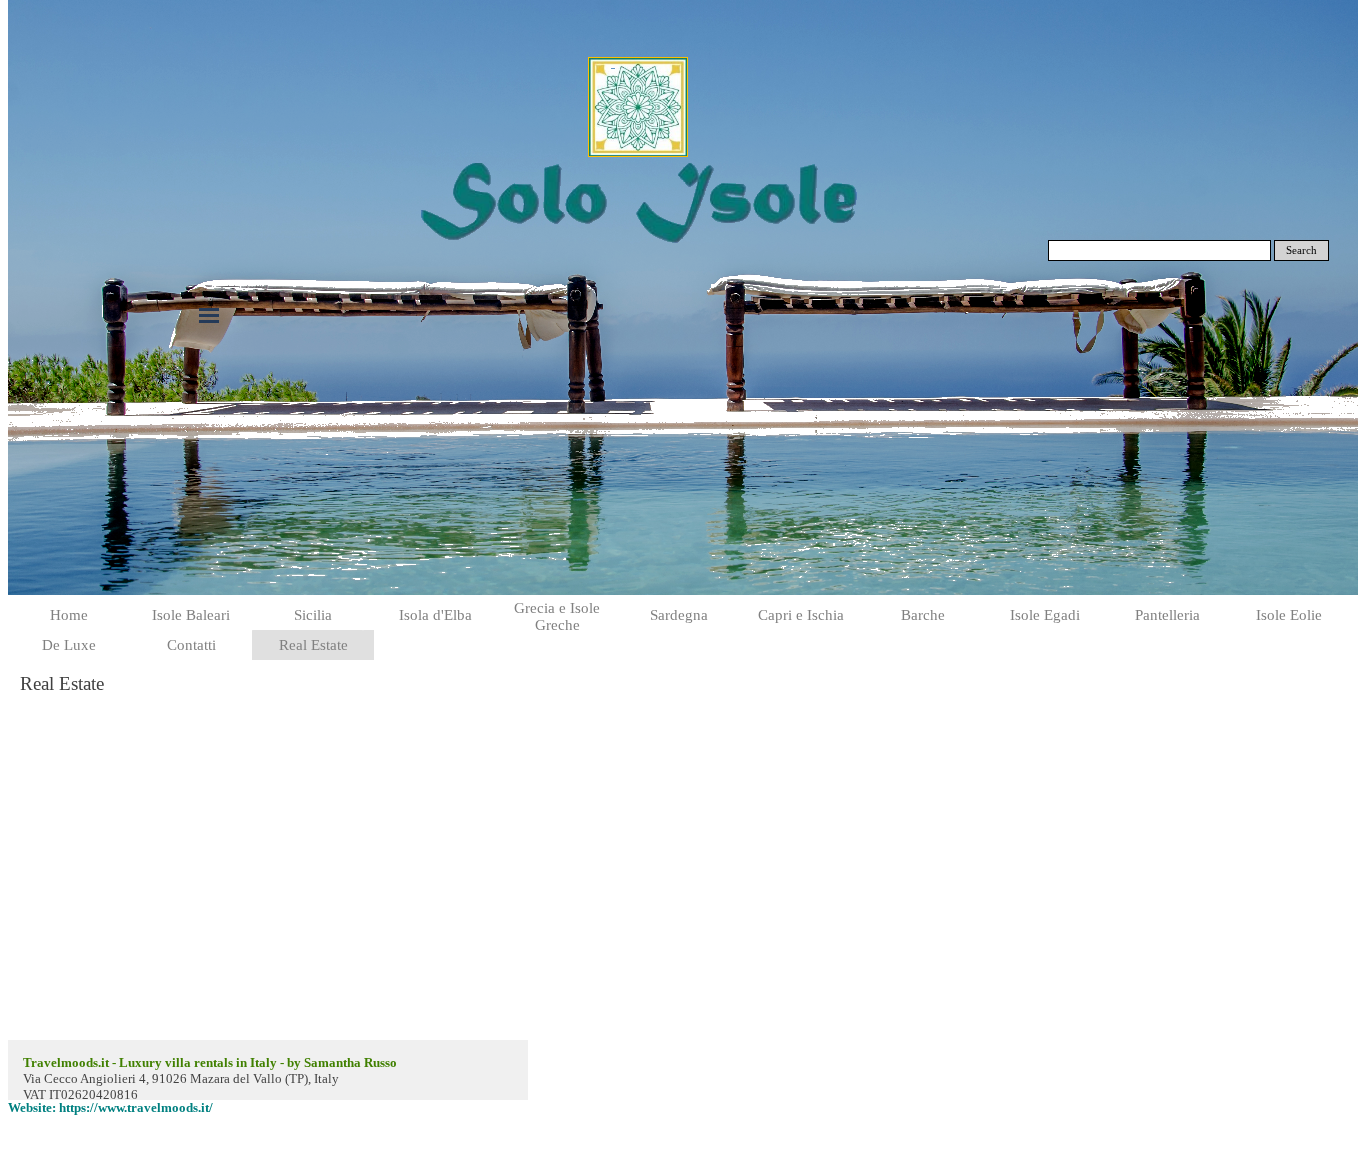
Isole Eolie (1289, 615)
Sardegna (679, 615)
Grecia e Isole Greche (557, 616)
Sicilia (313, 615)
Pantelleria (1167, 615)
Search (1301, 250)
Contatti (191, 645)
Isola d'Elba (435, 615)
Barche (923, 615)
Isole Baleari (191, 615)
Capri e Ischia (801, 615)
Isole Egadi (1045, 615)
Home (69, 615)
